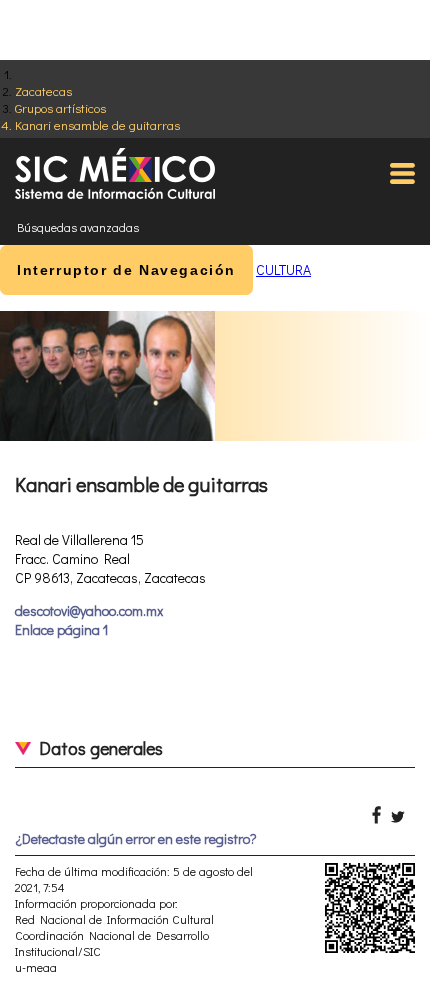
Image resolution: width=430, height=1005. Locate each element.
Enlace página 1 (61, 629)
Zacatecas (43, 90)
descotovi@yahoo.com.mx (89, 610)
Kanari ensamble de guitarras (97, 124)
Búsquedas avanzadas (78, 227)
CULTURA (283, 269)
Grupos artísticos (60, 107)
